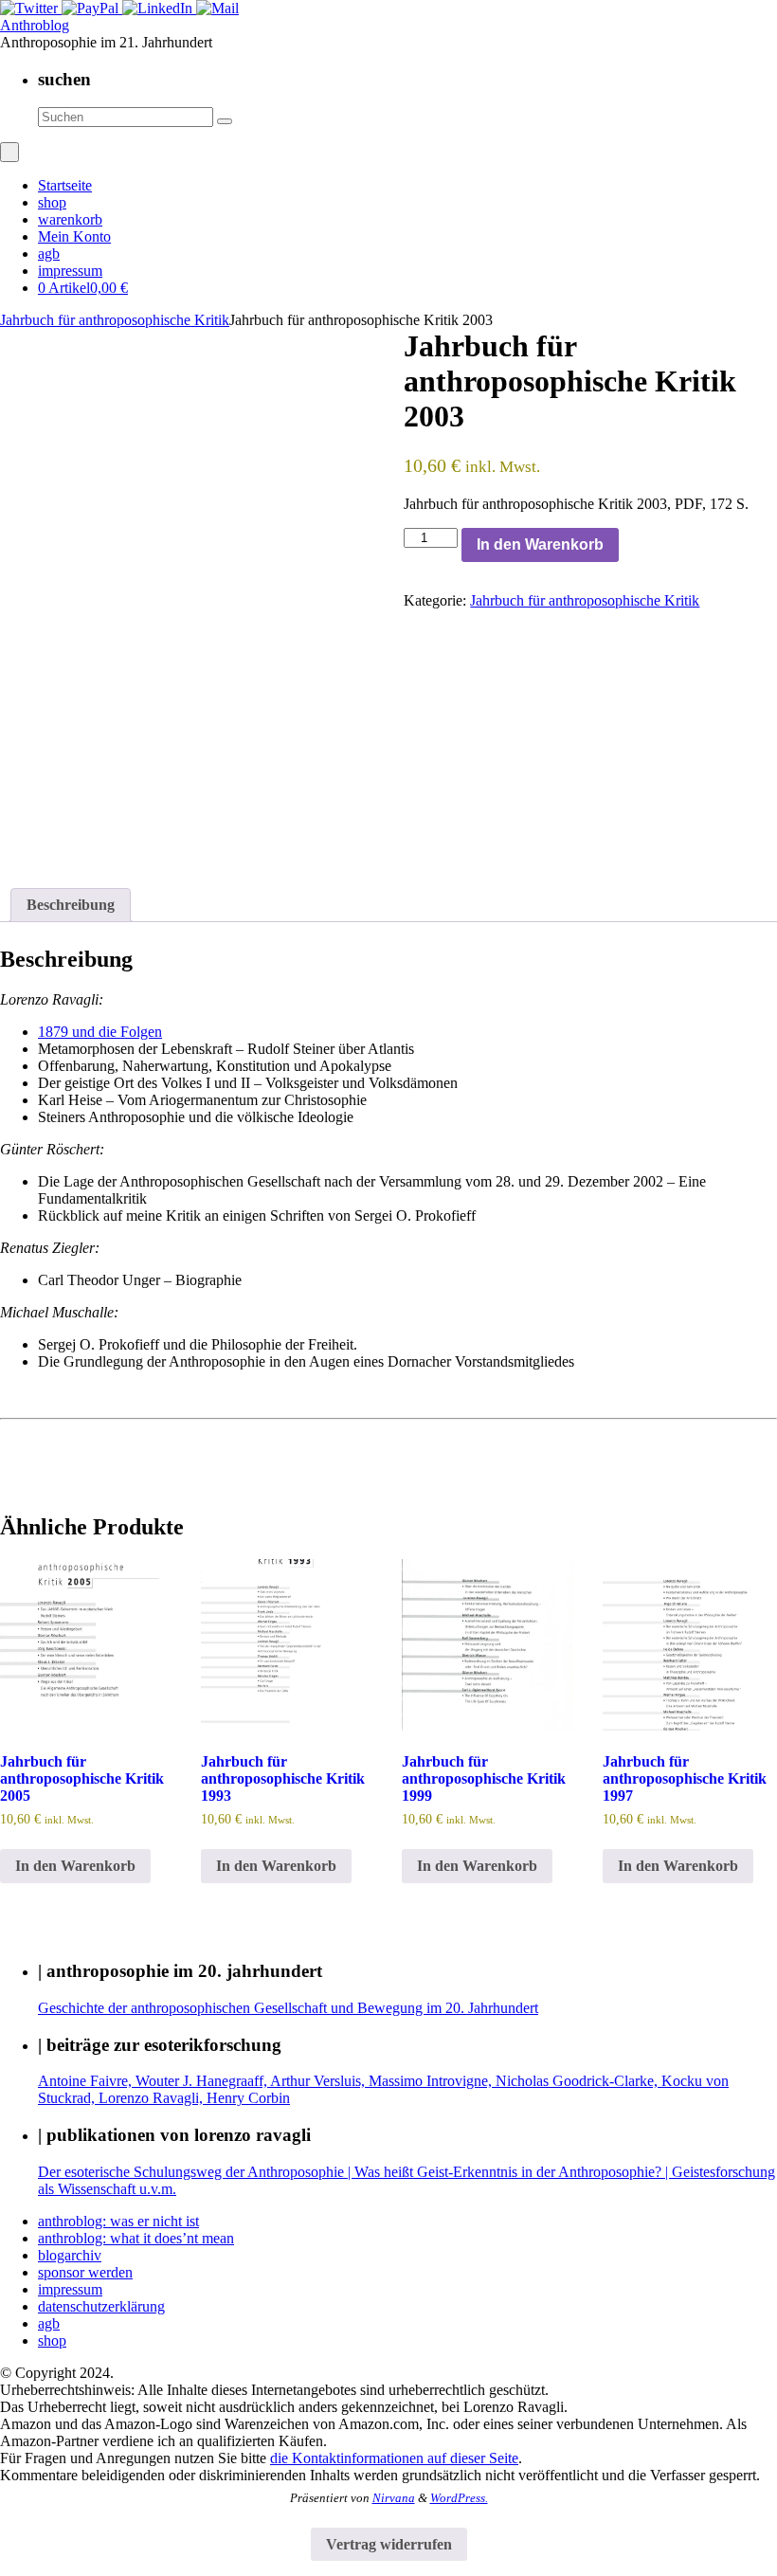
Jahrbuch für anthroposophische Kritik (115, 320)
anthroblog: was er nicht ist (118, 2221)
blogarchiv (70, 2255)
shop (52, 2340)
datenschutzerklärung (101, 2306)
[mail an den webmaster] (217, 8)
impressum (70, 2289)
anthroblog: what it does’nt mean (136, 2238)
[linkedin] (159, 8)
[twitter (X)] (31, 8)
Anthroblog (35, 25)
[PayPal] (92, 8)
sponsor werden (85, 2272)
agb (49, 2323)
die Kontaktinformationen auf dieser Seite (394, 2458)
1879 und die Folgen (100, 1032)
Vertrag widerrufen (389, 2544)
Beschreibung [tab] (71, 905)
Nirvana (394, 2498)
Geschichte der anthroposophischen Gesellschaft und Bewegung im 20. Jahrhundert (288, 2008)
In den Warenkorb (540, 544)
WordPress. (459, 2498)
